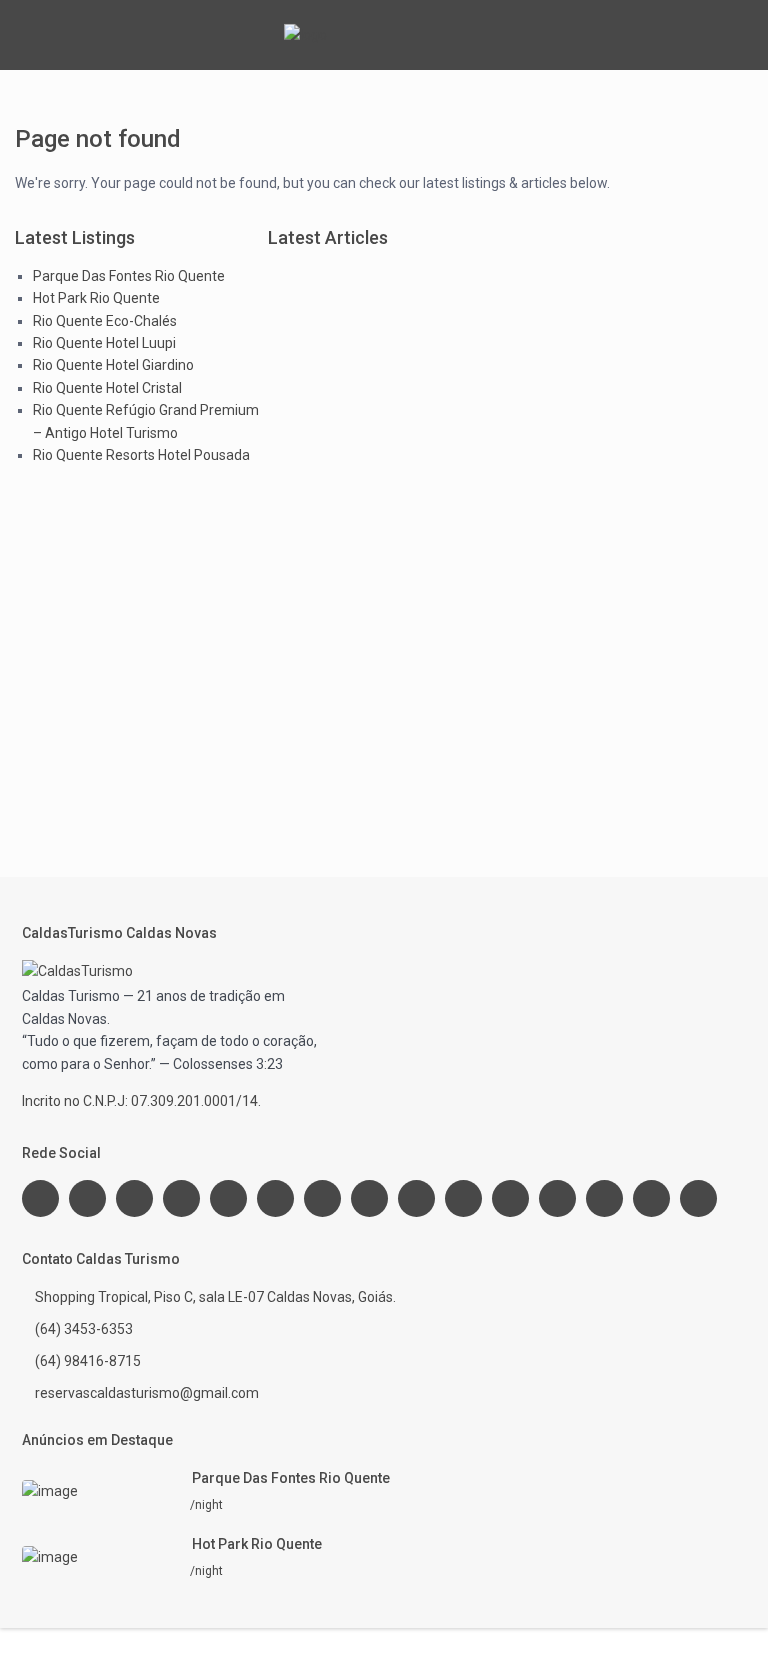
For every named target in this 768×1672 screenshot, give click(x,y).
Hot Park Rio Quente (96, 298)
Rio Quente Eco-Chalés (105, 321)
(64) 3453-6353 (84, 1329)
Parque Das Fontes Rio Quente (129, 276)
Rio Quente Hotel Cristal (107, 388)
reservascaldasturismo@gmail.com (147, 1393)
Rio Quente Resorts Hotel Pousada (141, 455)
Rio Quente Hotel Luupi (104, 343)
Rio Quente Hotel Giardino (113, 365)
